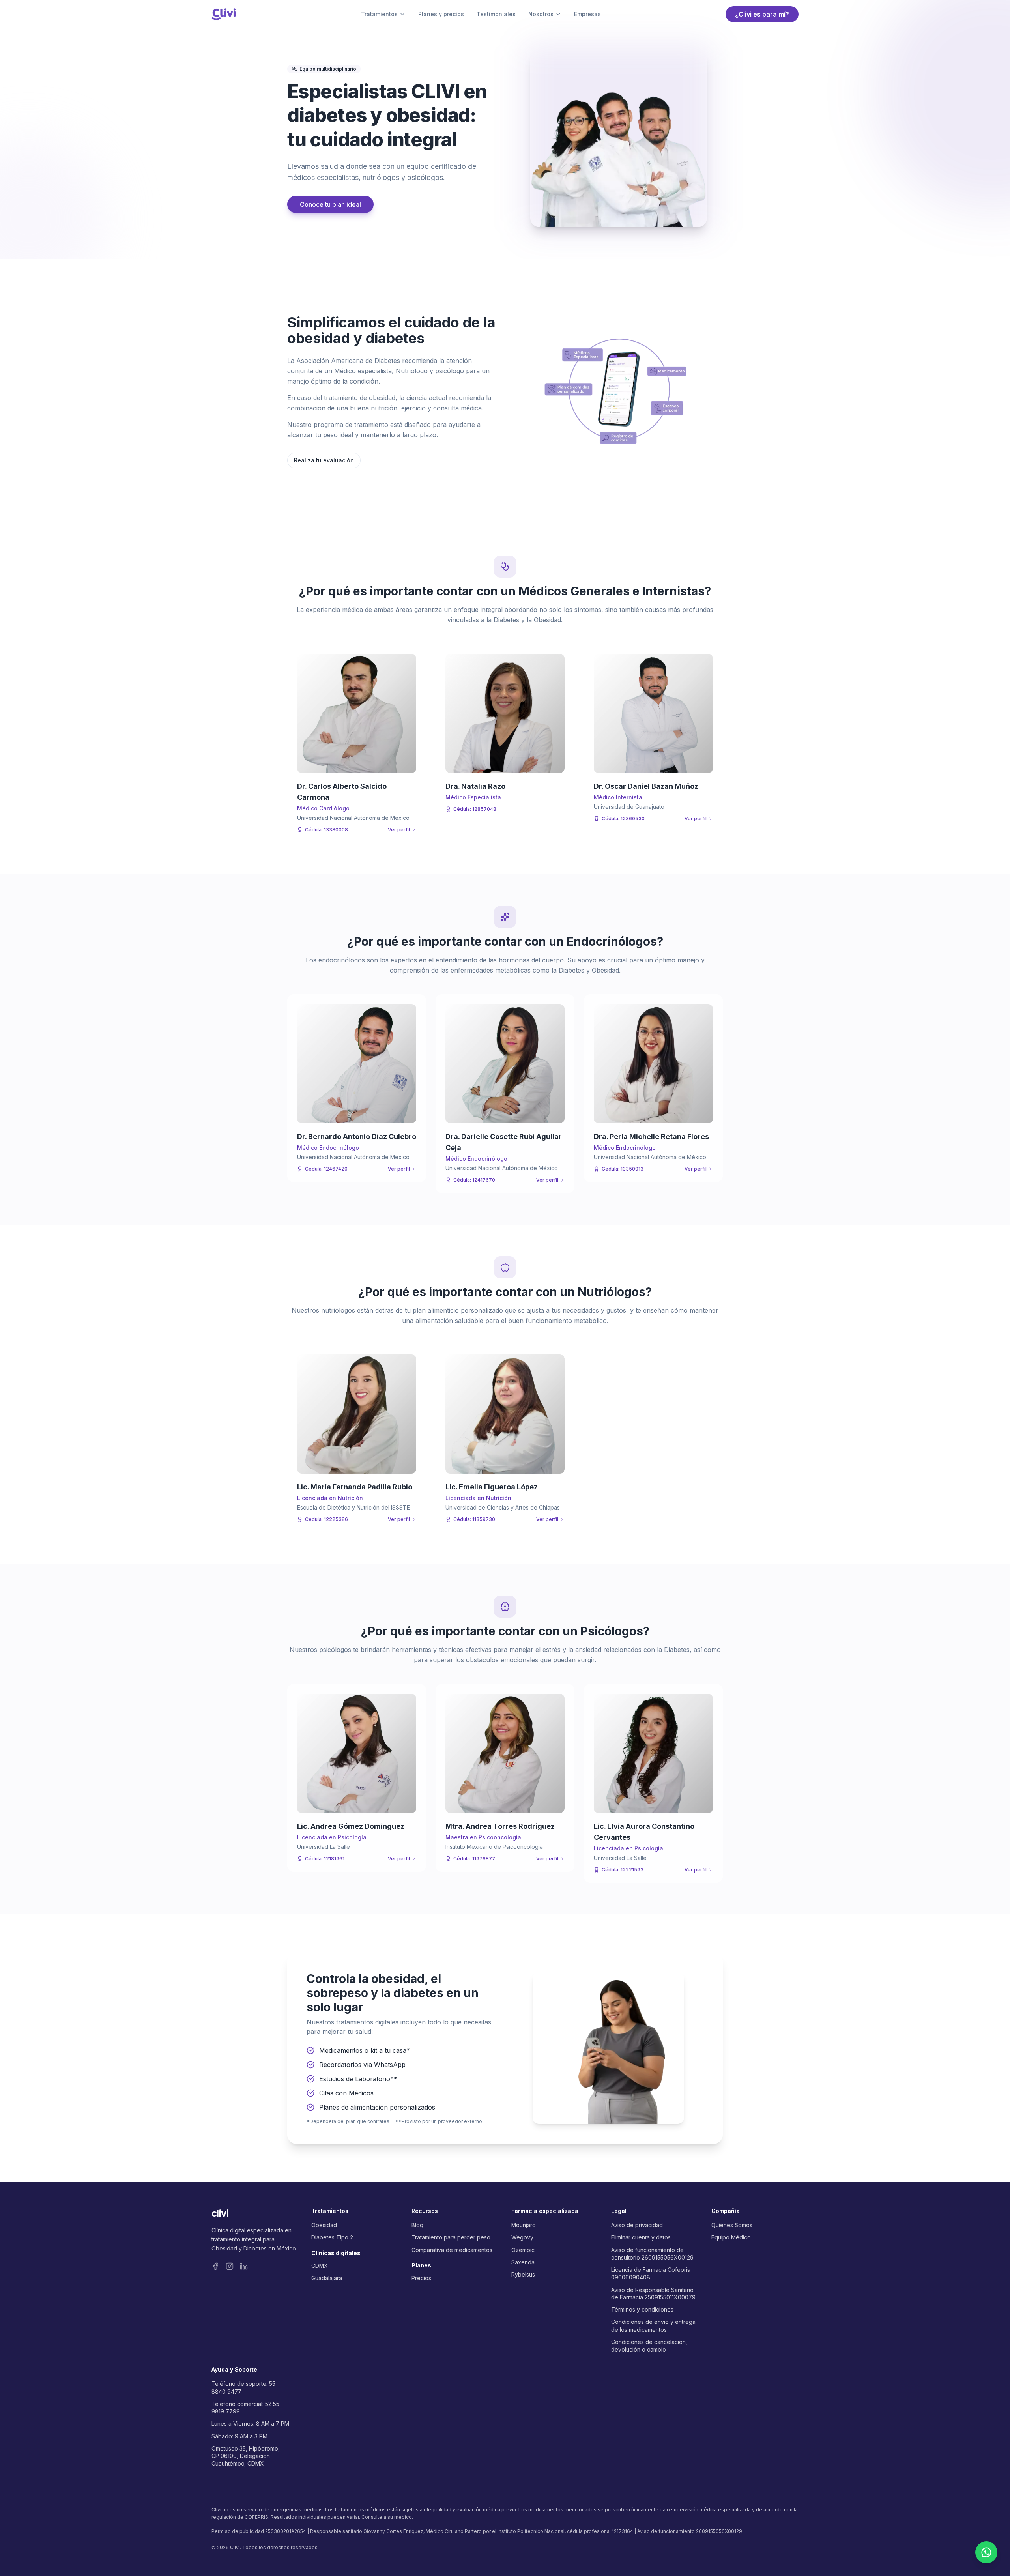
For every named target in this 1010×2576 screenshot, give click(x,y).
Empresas (587, 14)
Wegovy (522, 2237)
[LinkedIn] (244, 2266)
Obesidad (324, 2225)
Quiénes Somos (732, 2225)
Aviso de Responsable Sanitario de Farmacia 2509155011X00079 (653, 2294)
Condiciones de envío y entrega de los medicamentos (653, 2325)
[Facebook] (215, 2266)
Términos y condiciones (642, 2309)
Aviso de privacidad (637, 2225)
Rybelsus (523, 2274)
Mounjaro (524, 2225)
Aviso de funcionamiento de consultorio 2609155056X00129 (652, 2254)
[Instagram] (230, 2266)
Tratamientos (379, 14)
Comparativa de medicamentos (452, 2250)
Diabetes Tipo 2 (332, 2237)
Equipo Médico (731, 2237)
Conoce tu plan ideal (330, 204)
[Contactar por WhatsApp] (986, 2552)
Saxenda (523, 2262)
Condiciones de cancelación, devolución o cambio (649, 2346)
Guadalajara (327, 2278)
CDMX (320, 2266)
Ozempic (523, 2250)
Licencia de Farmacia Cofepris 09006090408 (651, 2273)
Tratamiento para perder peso (451, 2237)
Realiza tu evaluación (324, 460)
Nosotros (541, 14)
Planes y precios (441, 14)
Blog (417, 2225)
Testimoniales (496, 14)
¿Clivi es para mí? (762, 14)
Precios (421, 2278)
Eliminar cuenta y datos (641, 2237)
